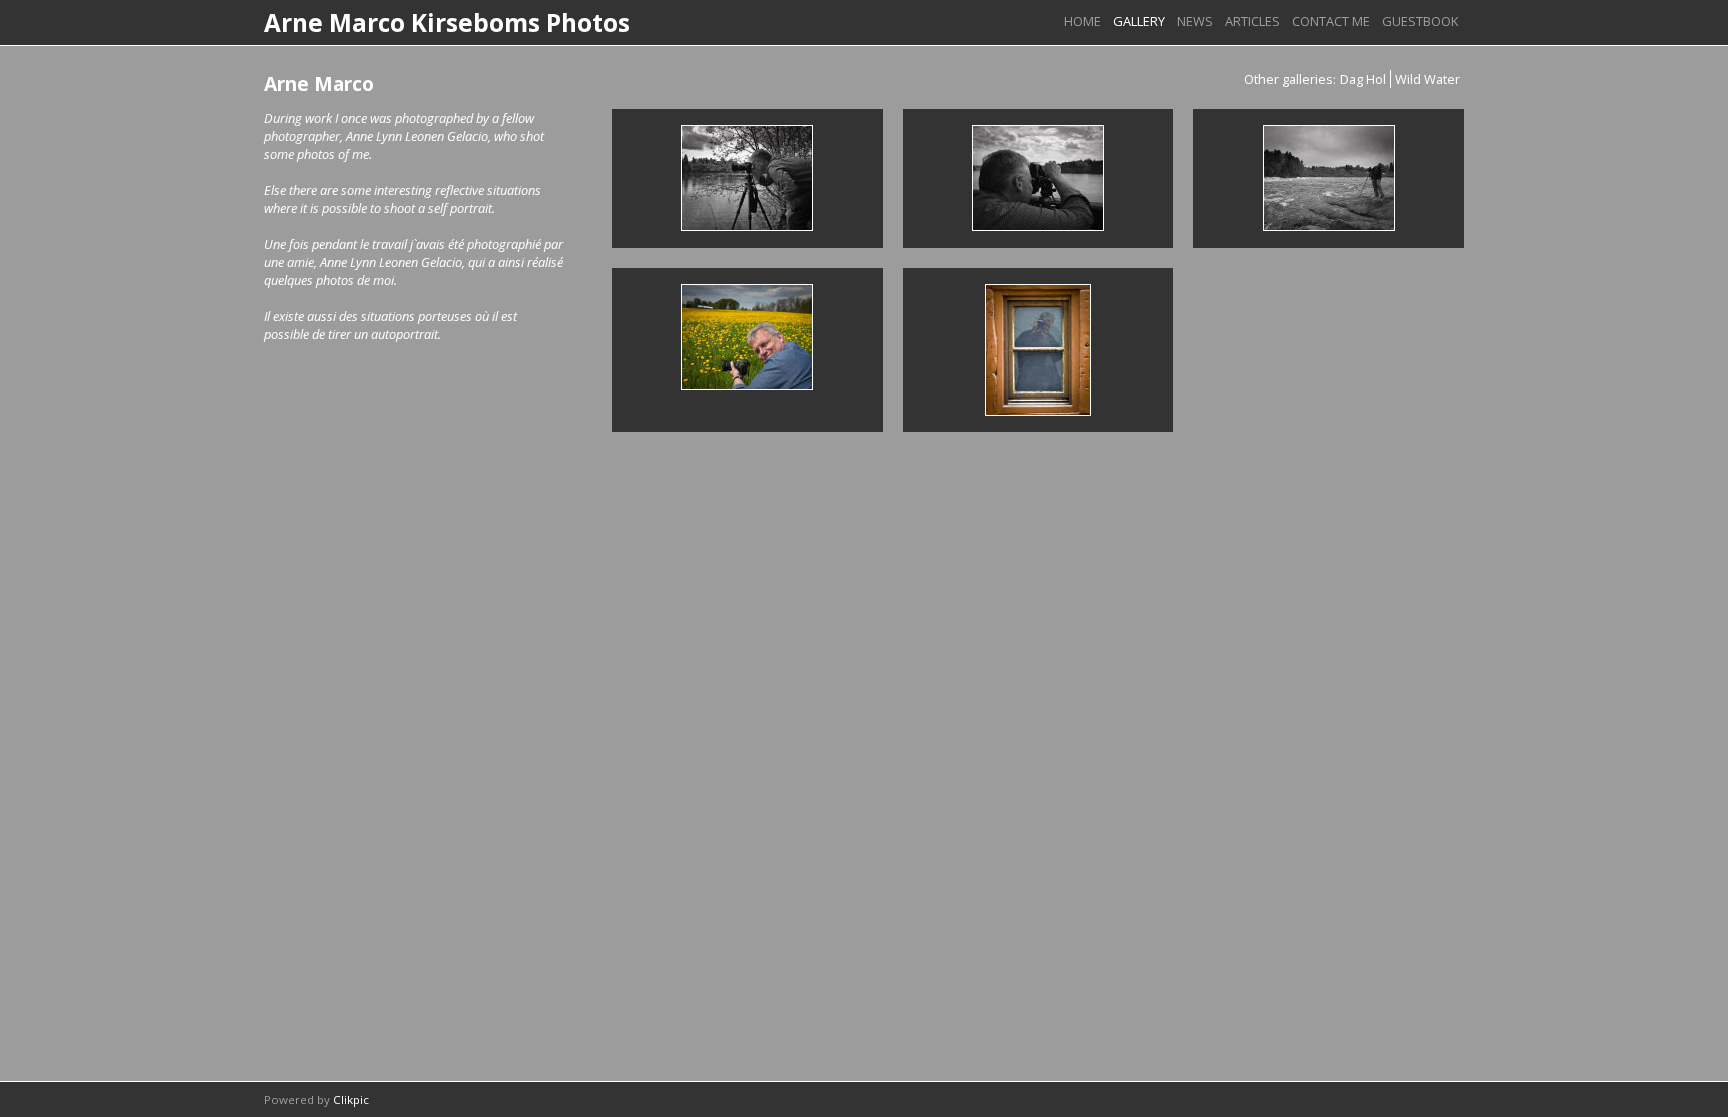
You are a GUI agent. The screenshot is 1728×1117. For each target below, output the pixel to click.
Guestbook (1420, 21)
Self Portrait (1037, 349)
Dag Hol (1363, 79)
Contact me (1331, 21)
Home (1082, 21)
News (1195, 21)
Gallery (1139, 21)
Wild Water (1427, 79)
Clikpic (351, 1099)
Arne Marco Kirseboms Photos (447, 22)
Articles (1252, 21)
